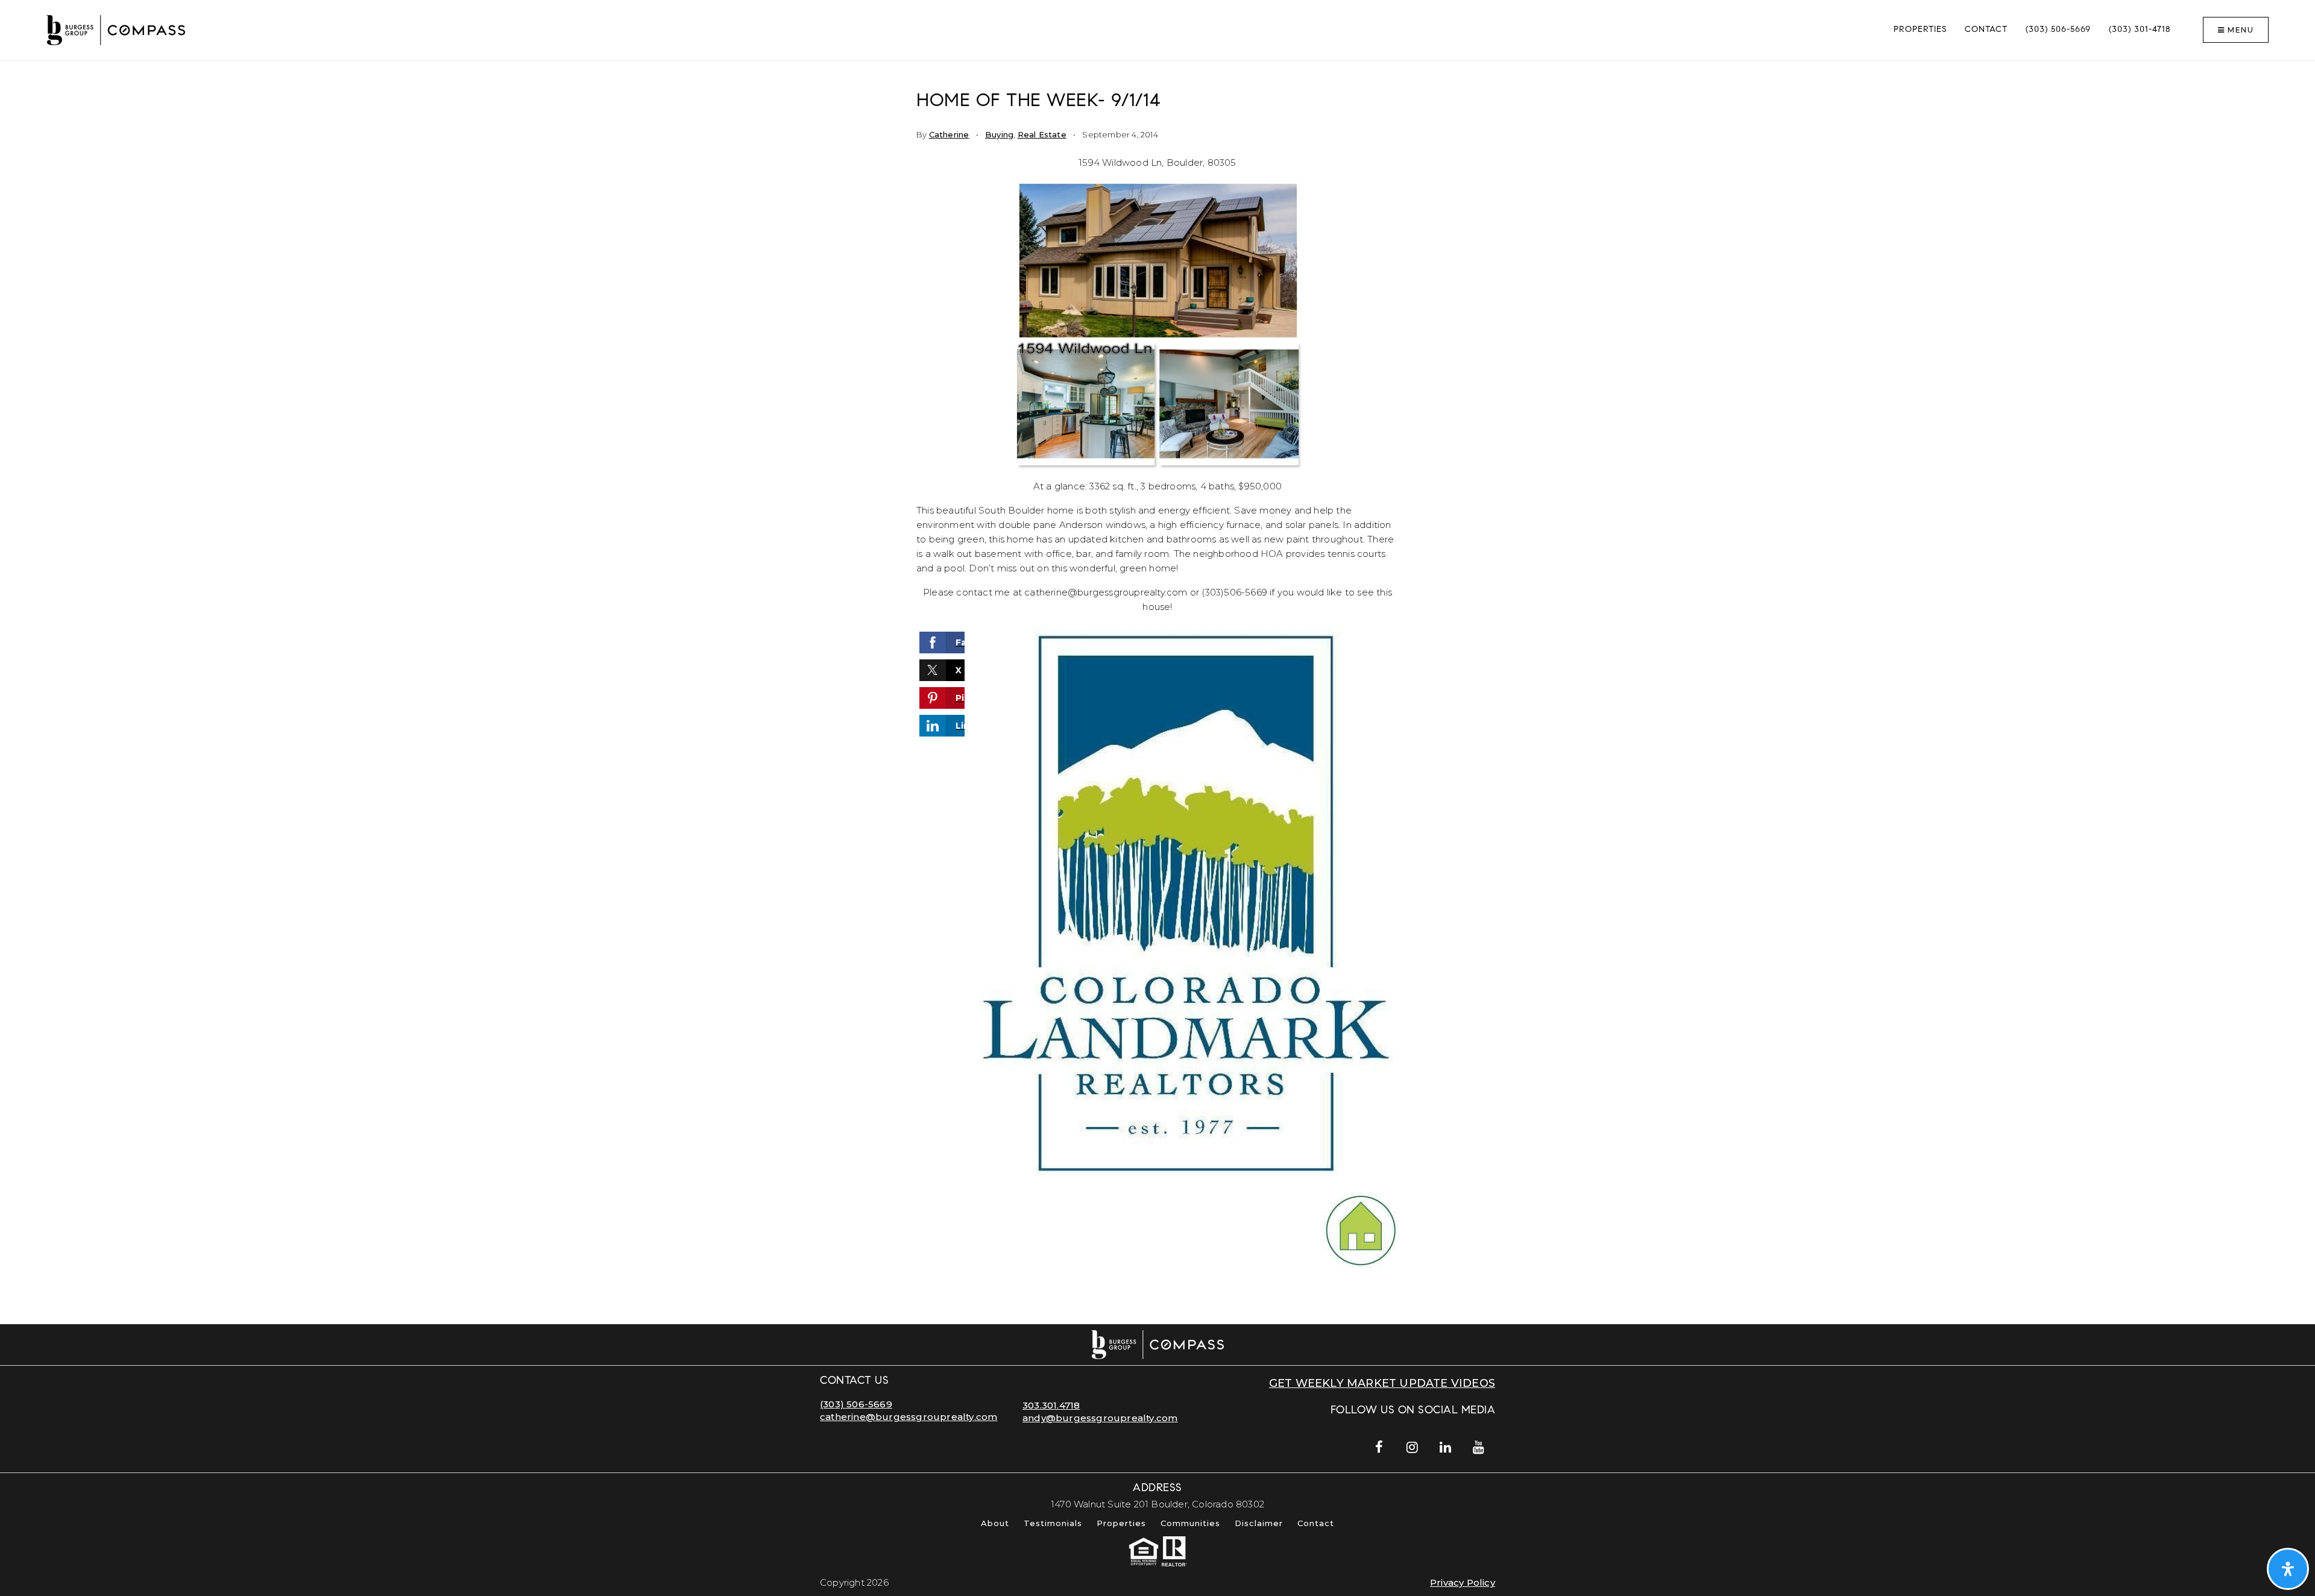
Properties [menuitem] (1920, 30)
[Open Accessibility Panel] (2288, 1569)
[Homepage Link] (116, 29)
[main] (1157, 693)
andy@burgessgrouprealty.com (1100, 1418)
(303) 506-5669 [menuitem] (2058, 30)
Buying (999, 134)
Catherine (949, 134)
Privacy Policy (1463, 1582)
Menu (2240, 30)
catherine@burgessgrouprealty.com (909, 1417)
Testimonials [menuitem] (1053, 1523)
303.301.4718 (1051, 1405)
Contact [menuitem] (1986, 30)
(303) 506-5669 (856, 1404)
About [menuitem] (995, 1523)
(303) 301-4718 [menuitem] (2140, 30)
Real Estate (1042, 134)
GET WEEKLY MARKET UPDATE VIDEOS (1382, 1383)
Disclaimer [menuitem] (1259, 1523)
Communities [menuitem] (1190, 1523)
